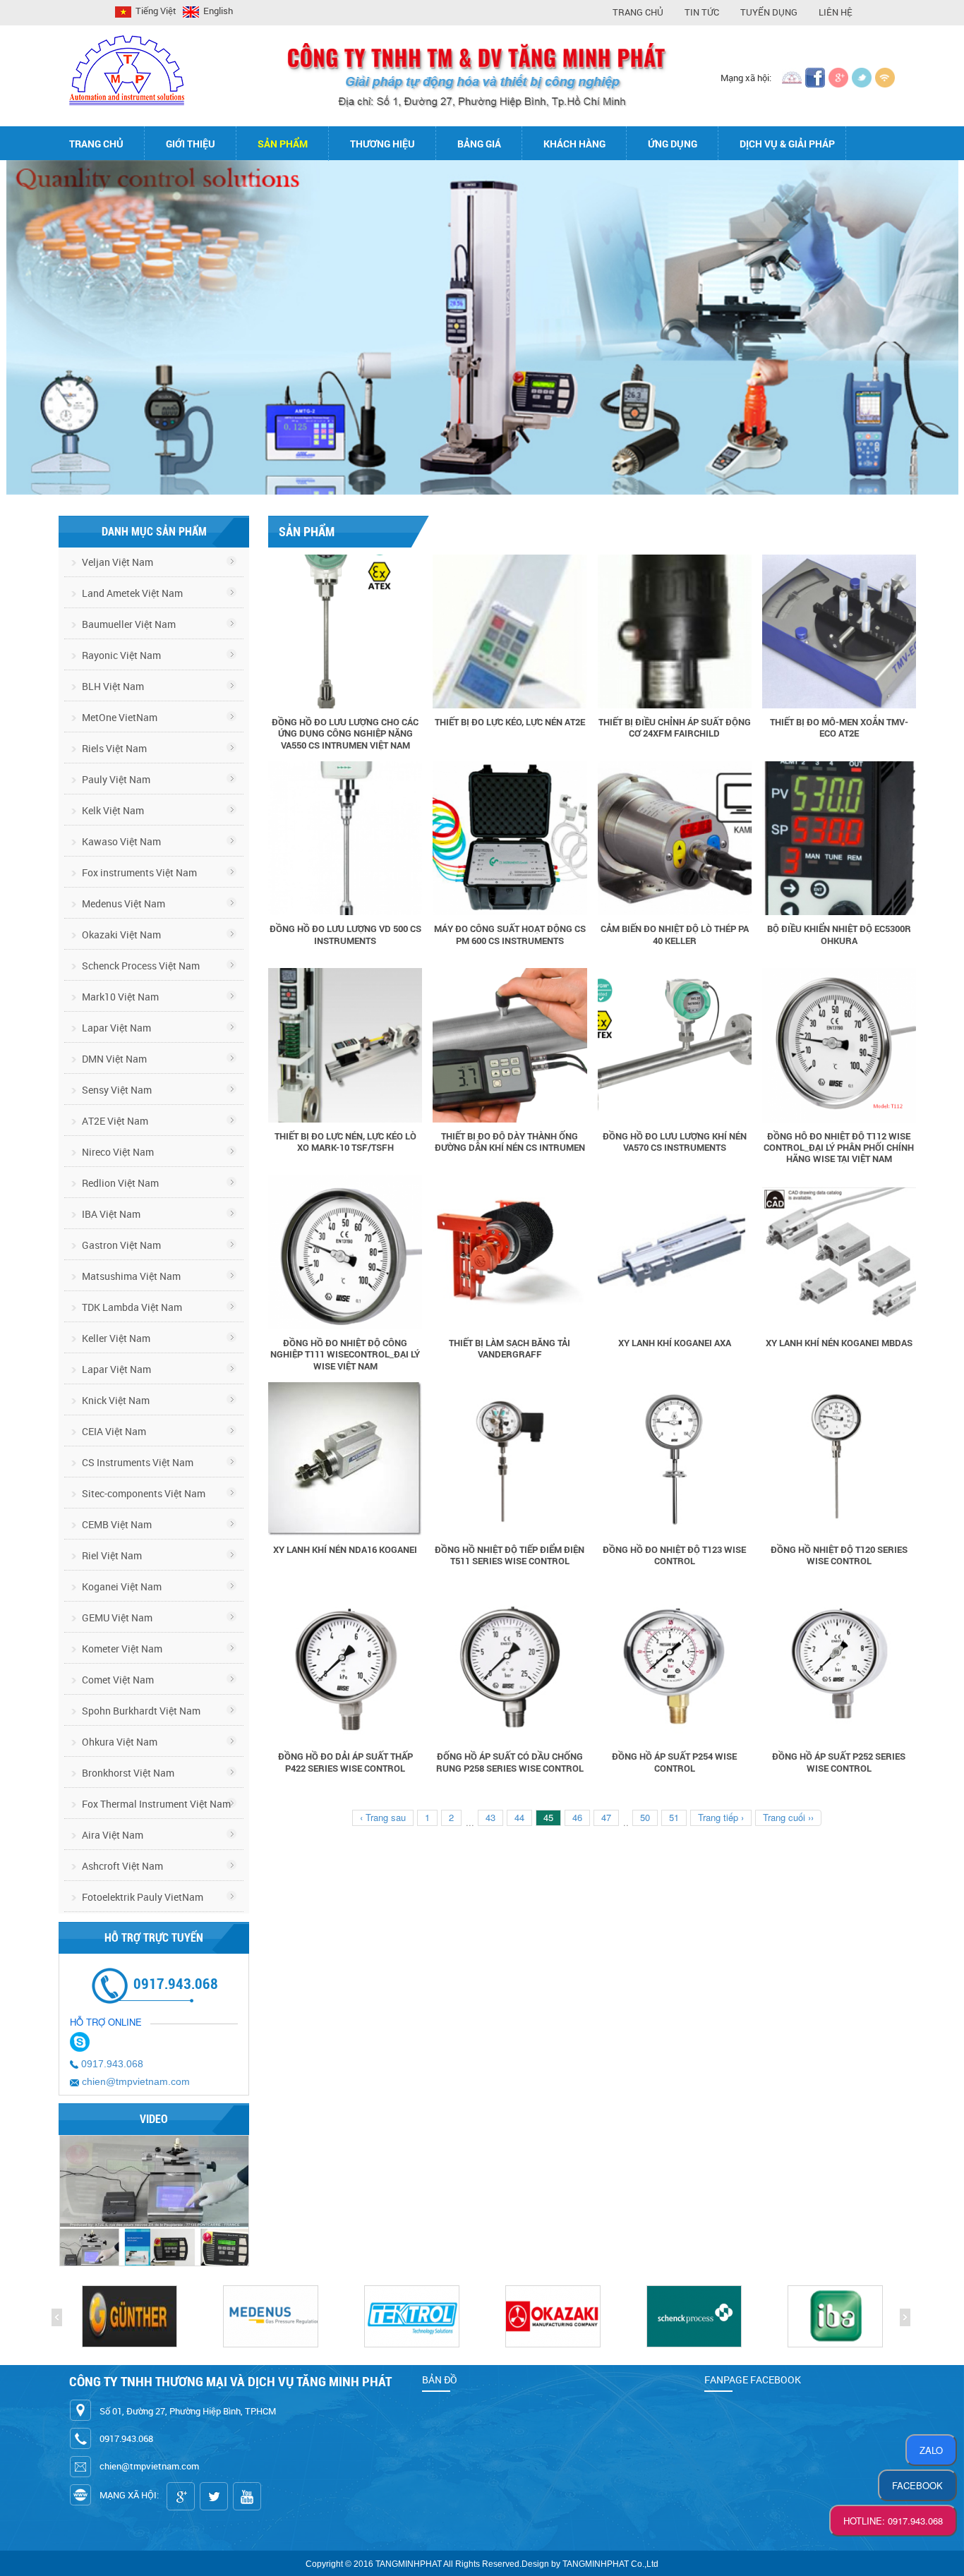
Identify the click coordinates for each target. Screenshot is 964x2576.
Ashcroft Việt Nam (121, 1866)
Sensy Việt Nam (116, 1090)
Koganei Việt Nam (121, 1586)
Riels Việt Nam (113, 748)
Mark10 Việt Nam (119, 997)
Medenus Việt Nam (122, 903)
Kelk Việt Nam (112, 810)
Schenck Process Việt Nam (140, 966)
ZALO (931, 2450)
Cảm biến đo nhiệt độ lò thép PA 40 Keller (675, 934)
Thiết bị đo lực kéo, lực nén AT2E (510, 722)
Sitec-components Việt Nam (143, 1493)
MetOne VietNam (119, 717)
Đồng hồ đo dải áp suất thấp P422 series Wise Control (345, 1762)
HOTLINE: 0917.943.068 (893, 2521)
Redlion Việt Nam (119, 1183)
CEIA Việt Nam (113, 1431)
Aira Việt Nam (112, 1835)
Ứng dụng (673, 144)
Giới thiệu (191, 144)
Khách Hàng (574, 144)
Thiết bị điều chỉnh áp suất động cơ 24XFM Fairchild (675, 727)
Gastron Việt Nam (120, 1245)
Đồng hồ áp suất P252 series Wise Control (839, 1762)
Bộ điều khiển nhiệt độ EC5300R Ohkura (839, 934)
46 (577, 1817)
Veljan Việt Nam (116, 562)
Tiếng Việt (155, 11)
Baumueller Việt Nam (128, 624)
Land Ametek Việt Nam (131, 593)
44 (519, 1817)
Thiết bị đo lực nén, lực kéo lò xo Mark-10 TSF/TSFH (345, 1142)
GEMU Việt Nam (116, 1617)
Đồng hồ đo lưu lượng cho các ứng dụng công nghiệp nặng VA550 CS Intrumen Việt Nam (345, 733)
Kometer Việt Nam (121, 1649)
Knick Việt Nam (115, 1400)
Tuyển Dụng (769, 12)
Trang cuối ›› (788, 1817)
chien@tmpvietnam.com (136, 2081)
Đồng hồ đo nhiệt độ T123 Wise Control (674, 1555)
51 (674, 1817)
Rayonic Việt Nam (120, 655)
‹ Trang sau (383, 1817)
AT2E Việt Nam (114, 1121)
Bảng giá (479, 144)
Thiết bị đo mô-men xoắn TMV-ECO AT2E (839, 727)
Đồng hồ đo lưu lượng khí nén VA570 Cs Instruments (675, 1142)
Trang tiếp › (721, 1817)
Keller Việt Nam (115, 1338)
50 (645, 1817)
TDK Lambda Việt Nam (131, 1307)
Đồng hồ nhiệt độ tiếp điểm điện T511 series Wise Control (510, 1555)
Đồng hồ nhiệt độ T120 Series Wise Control (839, 1555)
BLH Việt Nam (112, 686)
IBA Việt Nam (110, 1214)
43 (490, 1817)
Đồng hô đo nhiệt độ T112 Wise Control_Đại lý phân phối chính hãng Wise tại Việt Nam (839, 1148)
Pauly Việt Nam (115, 779)
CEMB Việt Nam (116, 1524)
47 (606, 1817)
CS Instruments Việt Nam (137, 1462)
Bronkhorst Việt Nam (127, 1773)
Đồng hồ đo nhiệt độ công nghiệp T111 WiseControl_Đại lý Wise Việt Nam (345, 1354)
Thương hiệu (382, 144)
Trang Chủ (638, 12)
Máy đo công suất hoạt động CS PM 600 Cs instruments (510, 934)
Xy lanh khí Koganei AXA (675, 1343)
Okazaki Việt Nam (120, 935)
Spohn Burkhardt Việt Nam (140, 1711)
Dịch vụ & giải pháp (787, 144)
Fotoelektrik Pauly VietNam (141, 1897)
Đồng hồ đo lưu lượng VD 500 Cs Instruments (345, 934)
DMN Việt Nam (113, 1059)
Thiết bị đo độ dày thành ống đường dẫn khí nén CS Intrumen (510, 1142)
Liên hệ (836, 12)
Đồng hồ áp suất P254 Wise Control (674, 1762)
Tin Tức (702, 12)
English (217, 11)
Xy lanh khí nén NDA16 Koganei (345, 1549)
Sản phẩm (283, 144)
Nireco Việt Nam (117, 1152)
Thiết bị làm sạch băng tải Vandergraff (510, 1348)
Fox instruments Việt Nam (138, 872)
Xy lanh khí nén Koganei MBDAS (839, 1343)
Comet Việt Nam (117, 1680)
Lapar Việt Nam (115, 1028)
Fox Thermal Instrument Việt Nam (155, 1804)
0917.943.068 (112, 2064)
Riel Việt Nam (111, 1555)
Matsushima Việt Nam (130, 1276)
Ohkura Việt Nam (119, 1742)
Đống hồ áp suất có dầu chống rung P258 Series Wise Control (510, 1762)
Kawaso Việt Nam (120, 841)
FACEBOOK (917, 2485)
